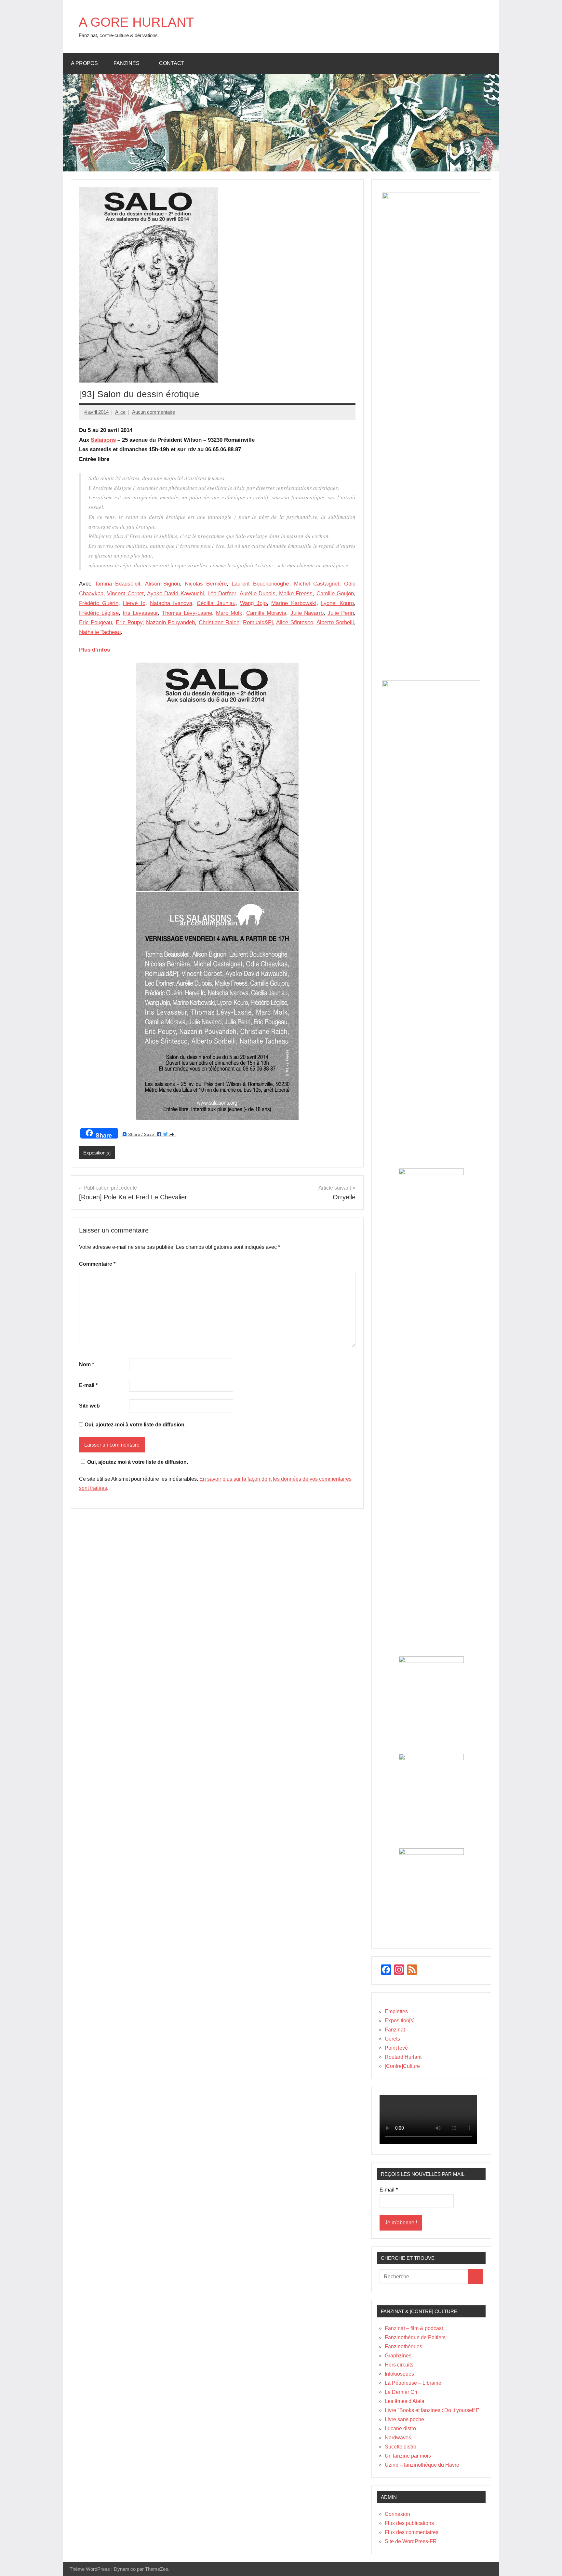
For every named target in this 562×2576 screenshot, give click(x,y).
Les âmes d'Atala (405, 2401)
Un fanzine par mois (408, 2456)
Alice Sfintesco (294, 622)
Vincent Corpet (125, 593)
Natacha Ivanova (171, 603)
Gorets (392, 2039)
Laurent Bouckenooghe (260, 584)
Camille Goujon (335, 593)
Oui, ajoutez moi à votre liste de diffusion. (138, 1462)
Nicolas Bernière (206, 584)
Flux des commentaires (412, 2532)
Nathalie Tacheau (100, 632)
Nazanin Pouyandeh (170, 622)
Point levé (396, 2048)
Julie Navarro (307, 613)
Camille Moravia (266, 613)
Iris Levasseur (140, 613)
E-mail (88, 1385)
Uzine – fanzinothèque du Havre (422, 2465)
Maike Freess (296, 593)
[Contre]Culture (402, 2066)
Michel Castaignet (317, 584)
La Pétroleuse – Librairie (413, 2383)
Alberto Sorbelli (335, 622)
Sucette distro (401, 2447)
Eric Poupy (129, 622)
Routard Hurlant (403, 2057)
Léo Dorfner (222, 593)
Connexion (397, 2514)
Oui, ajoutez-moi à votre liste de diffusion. (134, 1425)
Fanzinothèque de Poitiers (415, 2337)
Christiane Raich (219, 622)
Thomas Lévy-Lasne (187, 613)
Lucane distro (400, 2428)
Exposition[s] (97, 1153)
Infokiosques (399, 2374)
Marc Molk (229, 613)
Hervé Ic (134, 603)
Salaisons (103, 440)
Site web (89, 1406)
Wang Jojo (253, 603)
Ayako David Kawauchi (175, 593)
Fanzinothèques (403, 2347)
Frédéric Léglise (99, 613)
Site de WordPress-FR (411, 2541)
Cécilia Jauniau (216, 603)
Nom (87, 1364)
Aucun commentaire (154, 412)
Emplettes (396, 2011)
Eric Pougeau (95, 622)
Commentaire (97, 1264)
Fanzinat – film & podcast (414, 2328)
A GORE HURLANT (136, 22)
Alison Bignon (162, 584)
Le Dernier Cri (401, 2392)
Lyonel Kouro (337, 603)
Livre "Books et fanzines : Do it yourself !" (432, 2410)
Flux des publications (409, 2523)
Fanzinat (395, 2030)
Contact (172, 63)
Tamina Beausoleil (117, 584)
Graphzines (398, 2356)
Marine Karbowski (294, 603)
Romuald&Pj (258, 622)
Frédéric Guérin (99, 603)
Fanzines (127, 63)
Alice (120, 412)
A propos (84, 63)
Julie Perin (341, 613)
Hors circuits (399, 2365)
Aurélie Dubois (258, 593)
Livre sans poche (404, 2419)
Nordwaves (398, 2438)
